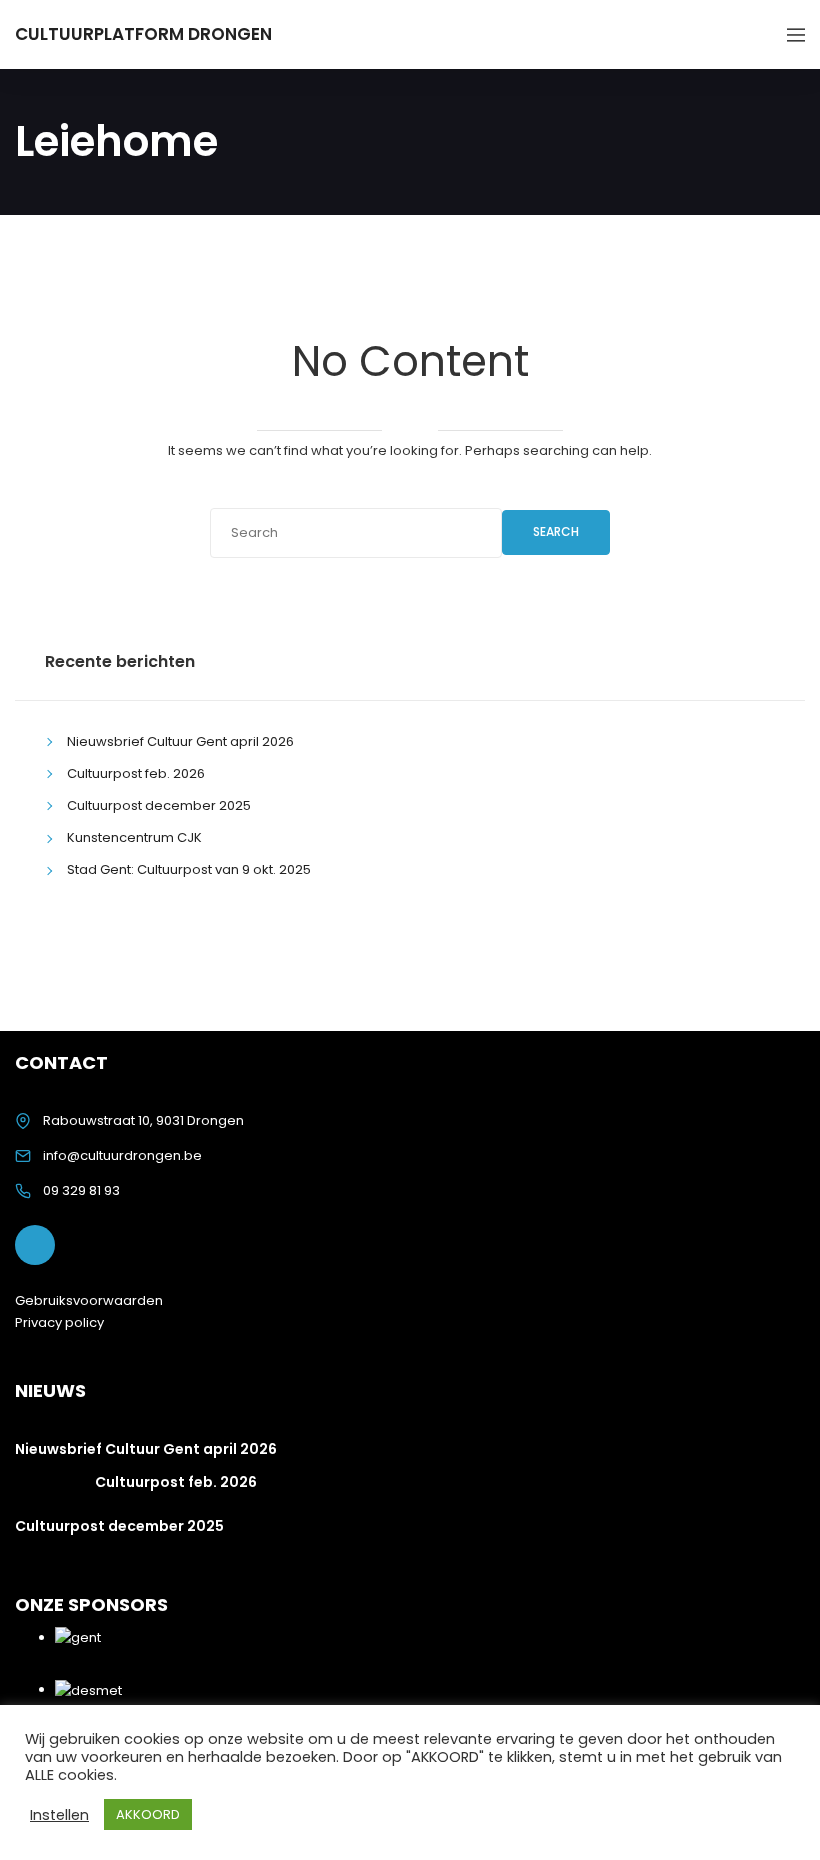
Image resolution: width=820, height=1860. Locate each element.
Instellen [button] (59, 1815)
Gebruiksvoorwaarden (89, 1300)
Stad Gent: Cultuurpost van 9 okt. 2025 (189, 869)
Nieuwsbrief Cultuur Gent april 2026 (180, 741)
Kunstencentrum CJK (134, 837)
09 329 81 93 (81, 1190)
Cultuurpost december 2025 (159, 805)
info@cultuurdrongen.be (122, 1155)
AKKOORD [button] (148, 1814)
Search (556, 531)
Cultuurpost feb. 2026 (136, 773)
